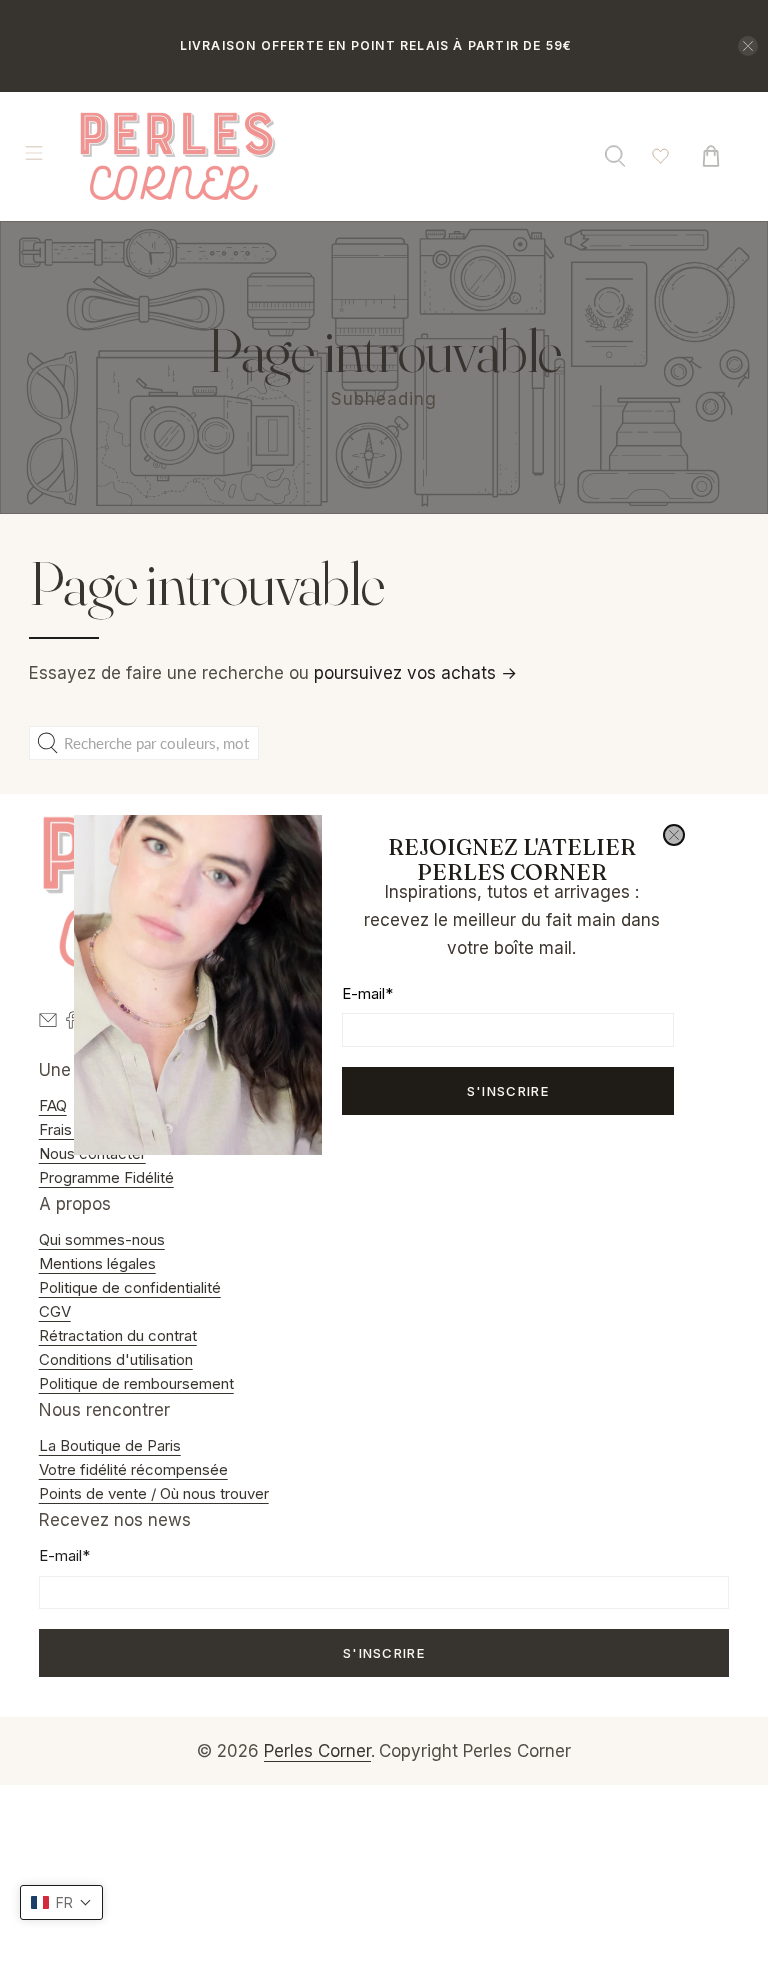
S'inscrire (508, 1091)
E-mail (367, 993)
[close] (674, 835)
